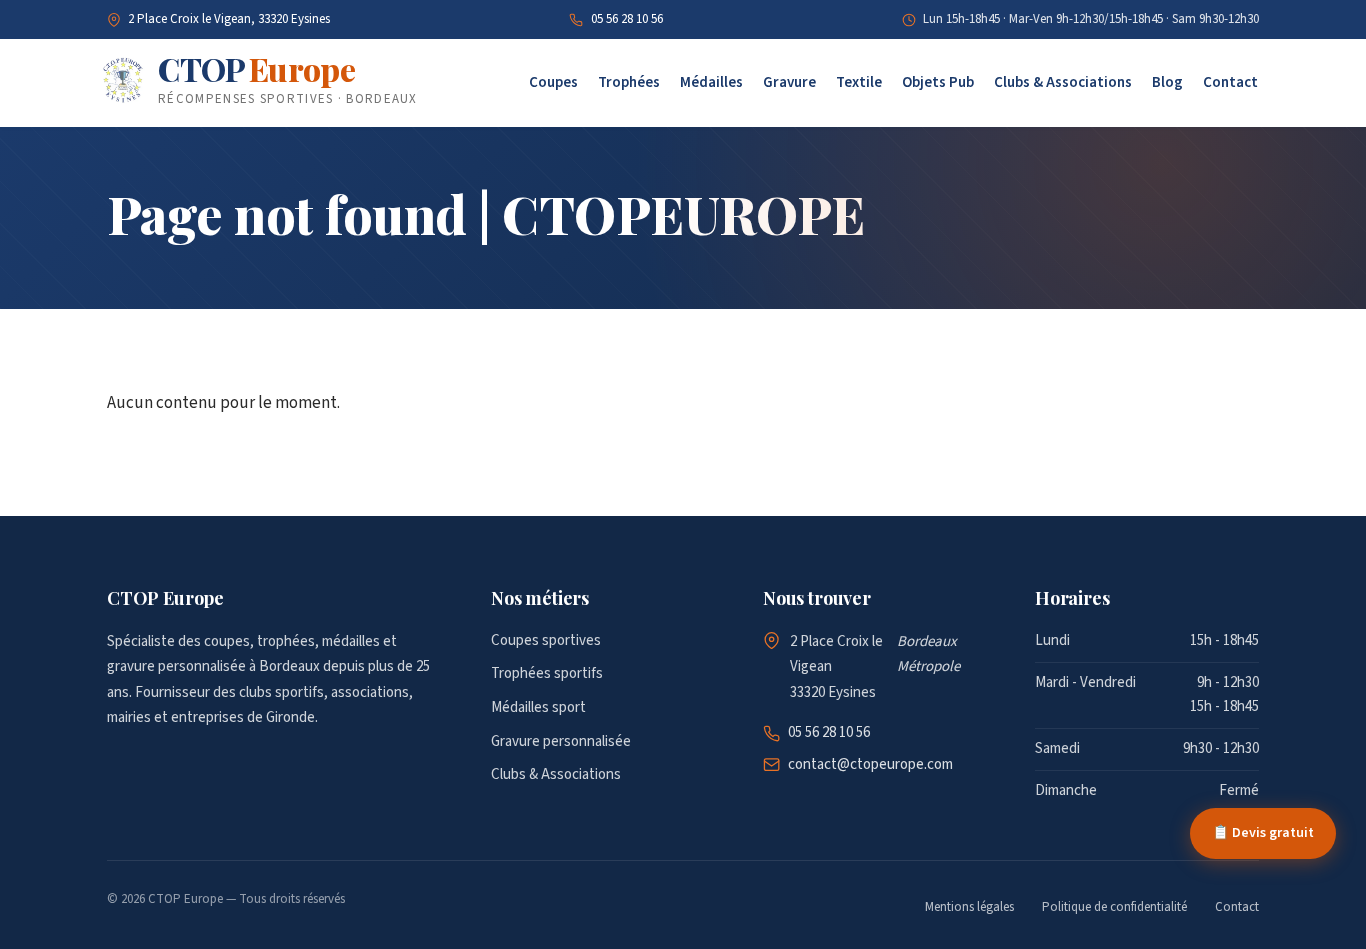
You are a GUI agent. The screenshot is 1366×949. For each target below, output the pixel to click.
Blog (1167, 82)
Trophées (629, 82)
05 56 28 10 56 (627, 19)
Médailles (711, 82)
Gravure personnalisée (561, 741)
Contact (1230, 82)
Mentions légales (969, 907)
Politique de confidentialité (1114, 907)
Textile (859, 82)
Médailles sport (538, 707)
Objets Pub (938, 82)
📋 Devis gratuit (1263, 833)
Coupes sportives (546, 640)
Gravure (789, 82)
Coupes (553, 82)
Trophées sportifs (547, 673)
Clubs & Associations (1063, 82)
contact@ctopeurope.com (870, 764)
